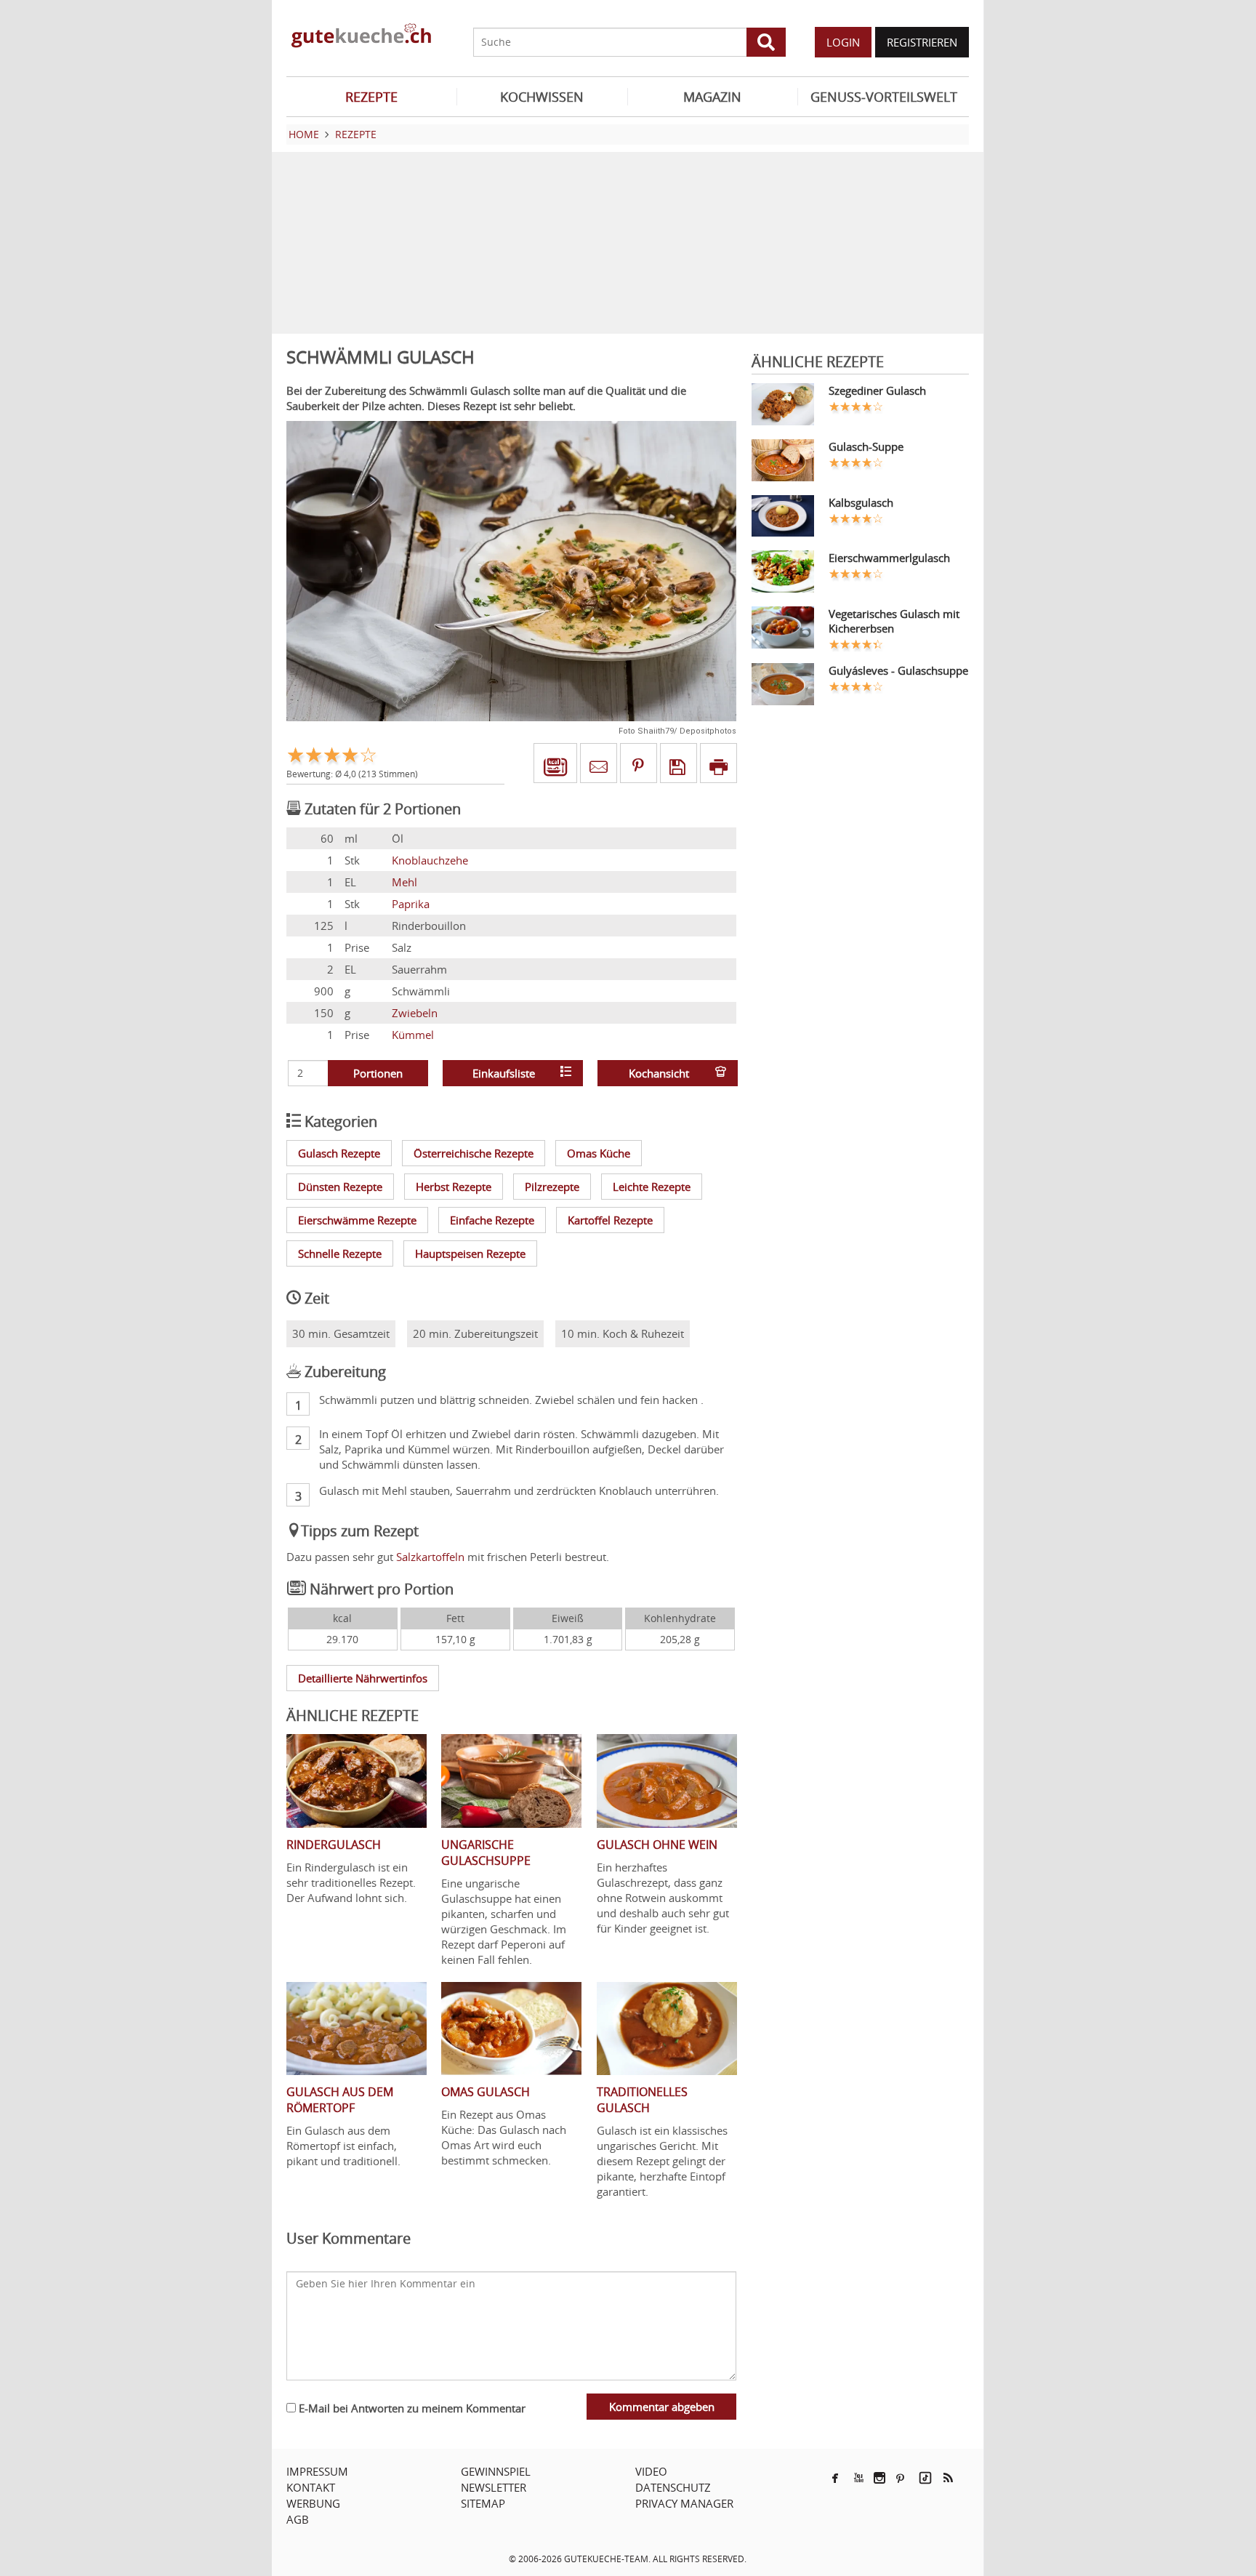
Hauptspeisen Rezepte (470, 1253)
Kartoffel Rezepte (610, 1220)
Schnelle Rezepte (340, 1253)
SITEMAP (483, 2503)
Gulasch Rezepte (339, 1153)
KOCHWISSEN (542, 97)
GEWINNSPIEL (496, 2471)
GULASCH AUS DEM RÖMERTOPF (340, 2100)
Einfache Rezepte (492, 1220)
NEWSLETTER (494, 2487)
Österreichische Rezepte (474, 1153)
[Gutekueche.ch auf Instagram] (879, 2478)
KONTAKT (311, 2487)
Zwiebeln (415, 1013)
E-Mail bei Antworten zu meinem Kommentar (411, 2408)
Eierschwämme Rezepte (357, 1220)
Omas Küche (599, 1153)
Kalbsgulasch (861, 502)
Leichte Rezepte (652, 1187)
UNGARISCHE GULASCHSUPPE (486, 1853)
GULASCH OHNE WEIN (657, 1845)
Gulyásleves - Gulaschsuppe (898, 670)
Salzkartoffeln (430, 1557)
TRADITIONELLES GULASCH (642, 2100)
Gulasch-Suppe (866, 446)
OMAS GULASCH (486, 2092)
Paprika (411, 904)
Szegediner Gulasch (877, 390)
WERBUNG (313, 2503)
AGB (298, 2519)
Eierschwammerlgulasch (889, 558)
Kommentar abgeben (662, 2407)
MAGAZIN (712, 97)
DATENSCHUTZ (673, 2487)
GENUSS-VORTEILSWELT (884, 97)
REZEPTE (371, 97)
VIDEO (651, 2471)
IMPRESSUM (317, 2471)
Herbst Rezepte (454, 1187)
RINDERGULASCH (334, 1845)
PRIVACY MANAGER (684, 2503)
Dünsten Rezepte (340, 1187)
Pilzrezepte (552, 1187)
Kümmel (413, 1035)
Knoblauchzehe (430, 860)
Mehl (404, 882)
